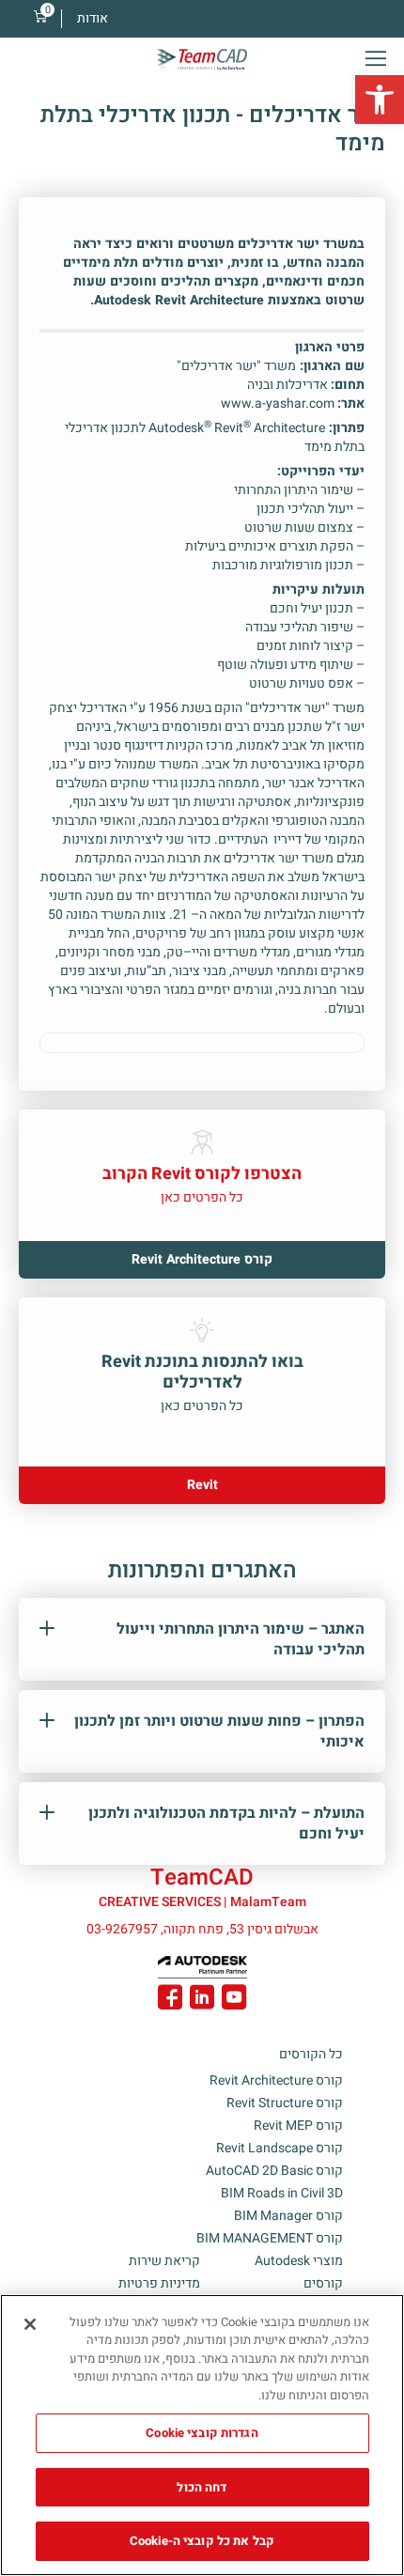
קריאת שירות (164, 2261)
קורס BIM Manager (288, 2216)
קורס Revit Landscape (280, 2148)
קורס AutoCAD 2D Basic (274, 2171)
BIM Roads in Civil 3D (282, 2193)
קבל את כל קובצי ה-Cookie (202, 2541)
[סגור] (30, 2324)
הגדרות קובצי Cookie (202, 2433)
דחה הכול (202, 2487)
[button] (380, 100)
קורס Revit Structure (285, 2103)
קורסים (323, 2283)
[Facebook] (170, 2000)
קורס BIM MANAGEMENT (270, 2238)
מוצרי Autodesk (299, 2261)
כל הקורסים (311, 2054)
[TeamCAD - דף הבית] (202, 60)
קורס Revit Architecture (276, 2080)
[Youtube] (234, 2000)
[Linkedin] (202, 2000)
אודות (93, 18)
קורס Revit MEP (298, 2126)
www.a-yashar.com (278, 403)
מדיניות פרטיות (159, 2283)
